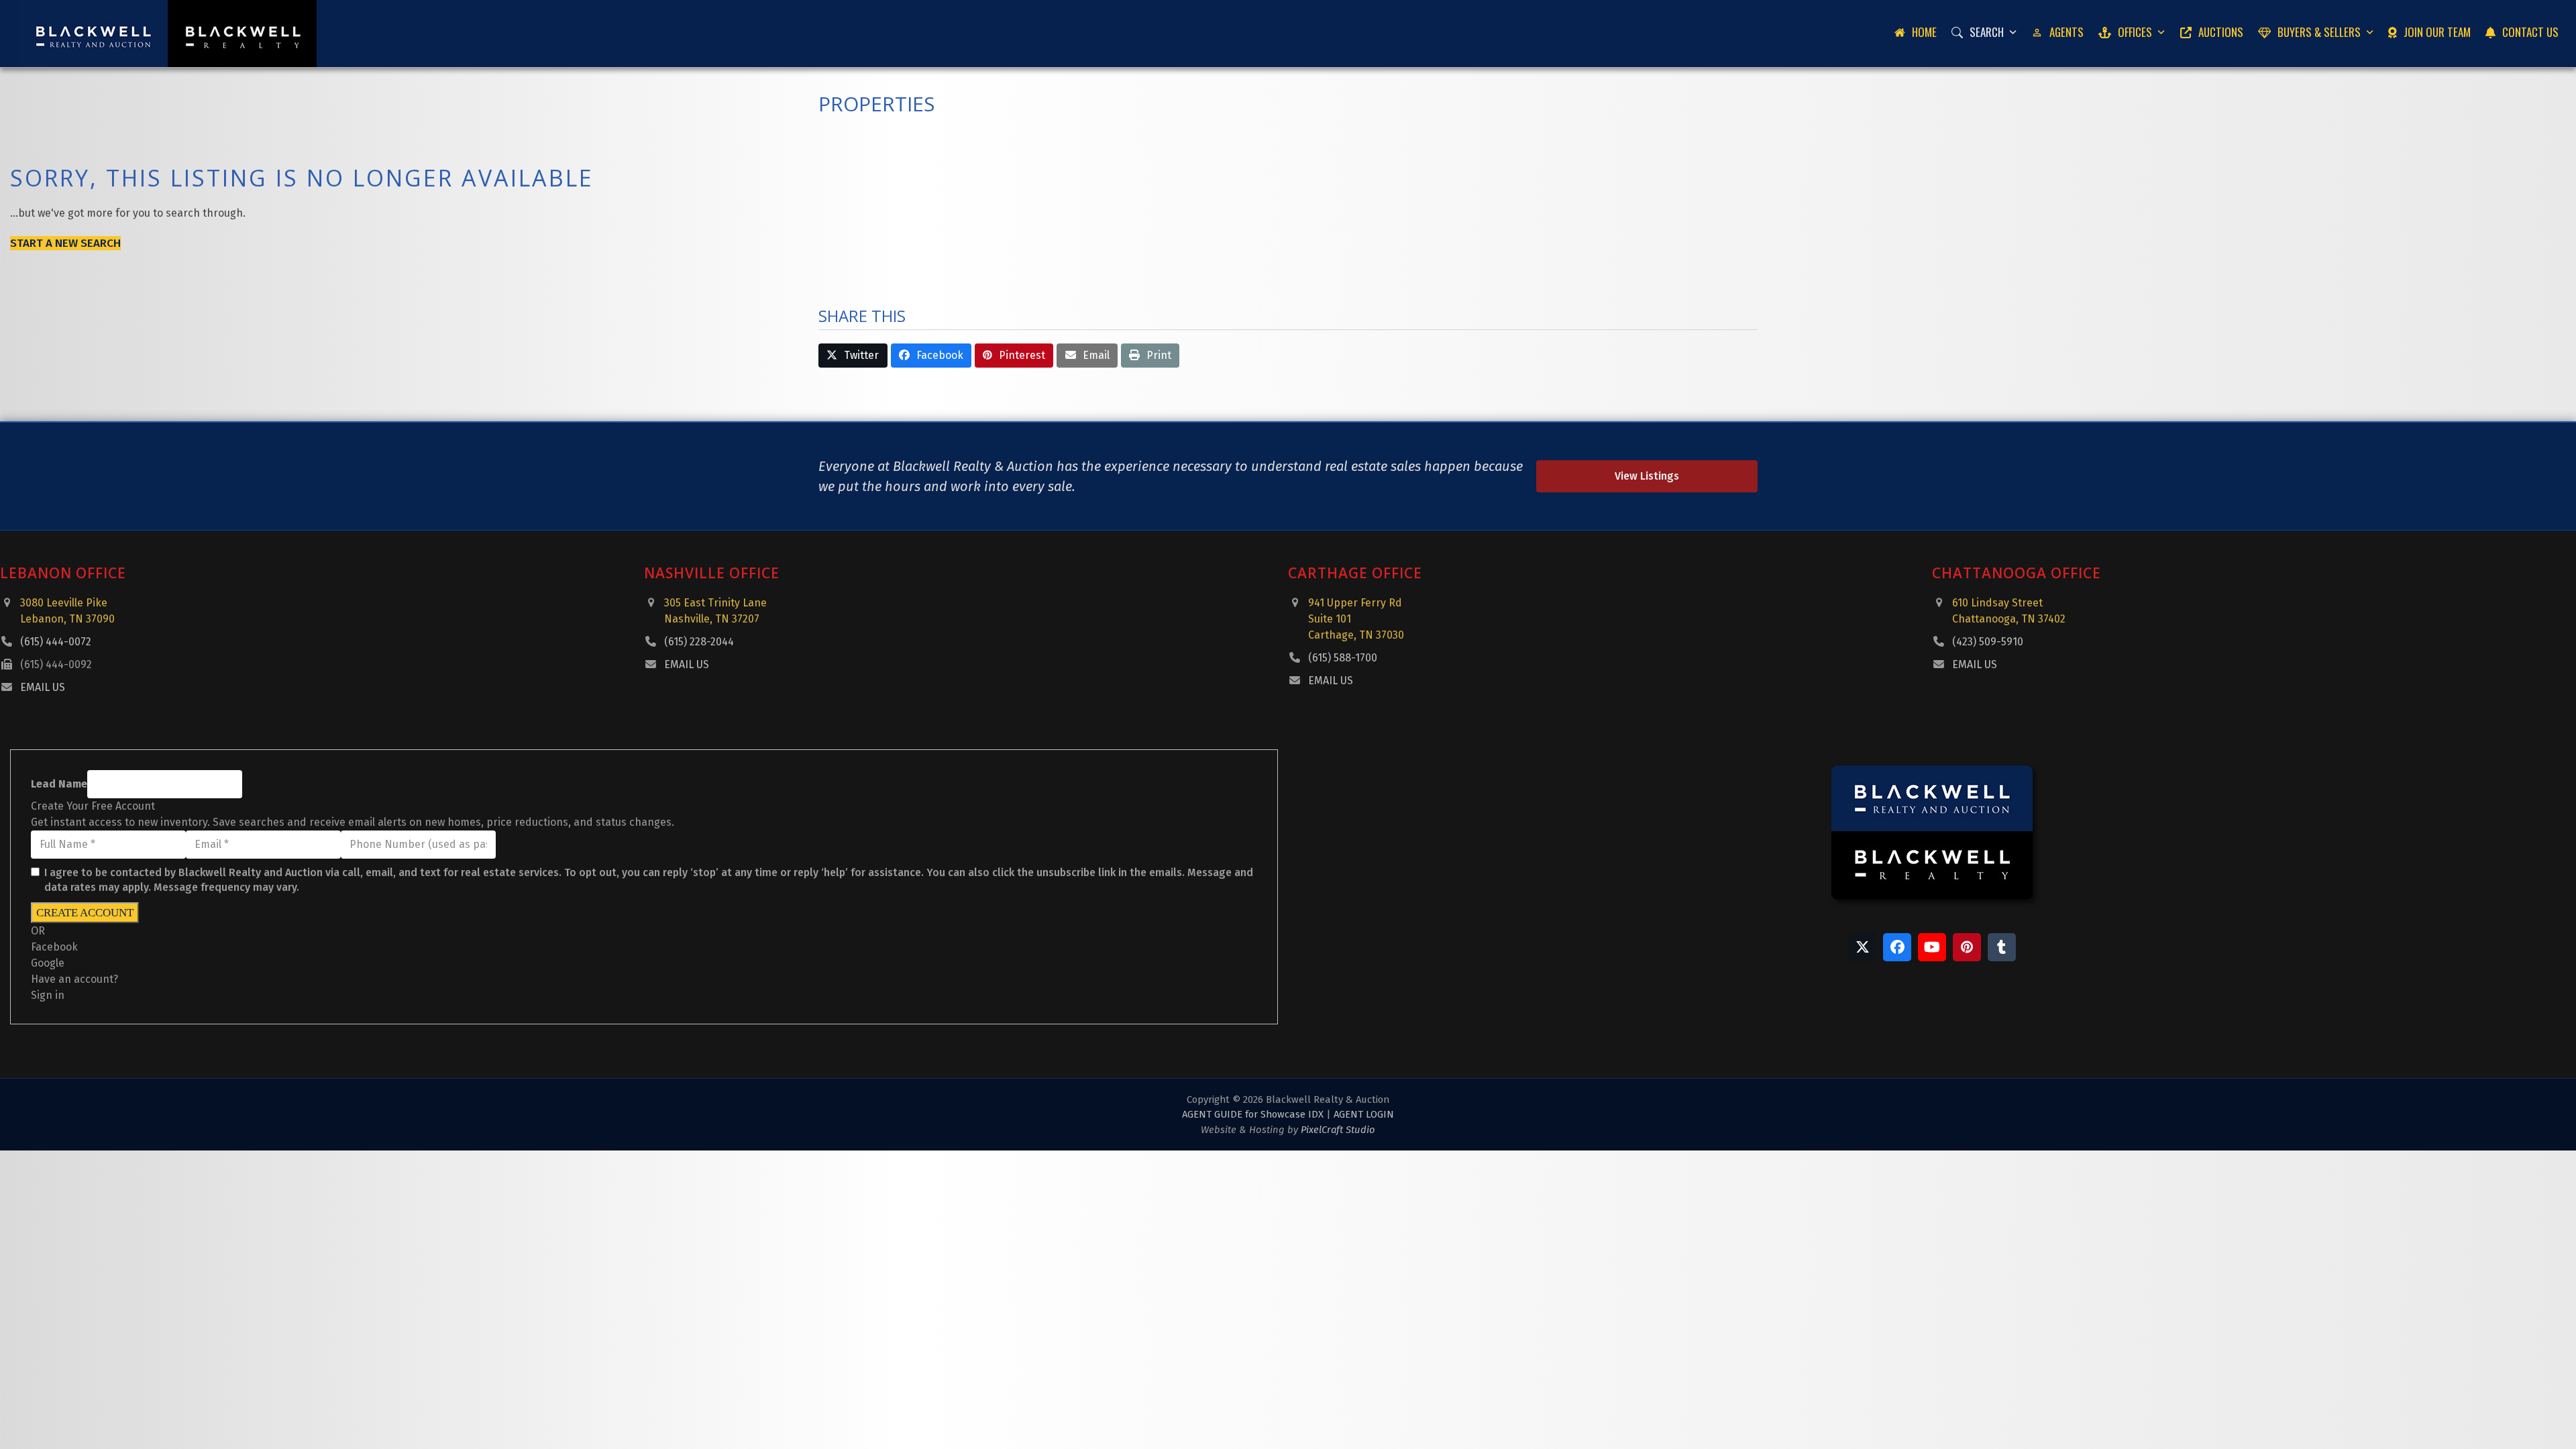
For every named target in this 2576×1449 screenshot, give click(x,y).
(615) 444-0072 (56, 642)
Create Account (85, 913)
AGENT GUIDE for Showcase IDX (1253, 1114)
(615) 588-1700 (1343, 658)
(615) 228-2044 (699, 642)
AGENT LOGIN (1364, 1114)
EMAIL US (43, 687)
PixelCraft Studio (1338, 1130)
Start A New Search (65, 243)
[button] (853, 356)
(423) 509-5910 (1988, 642)
